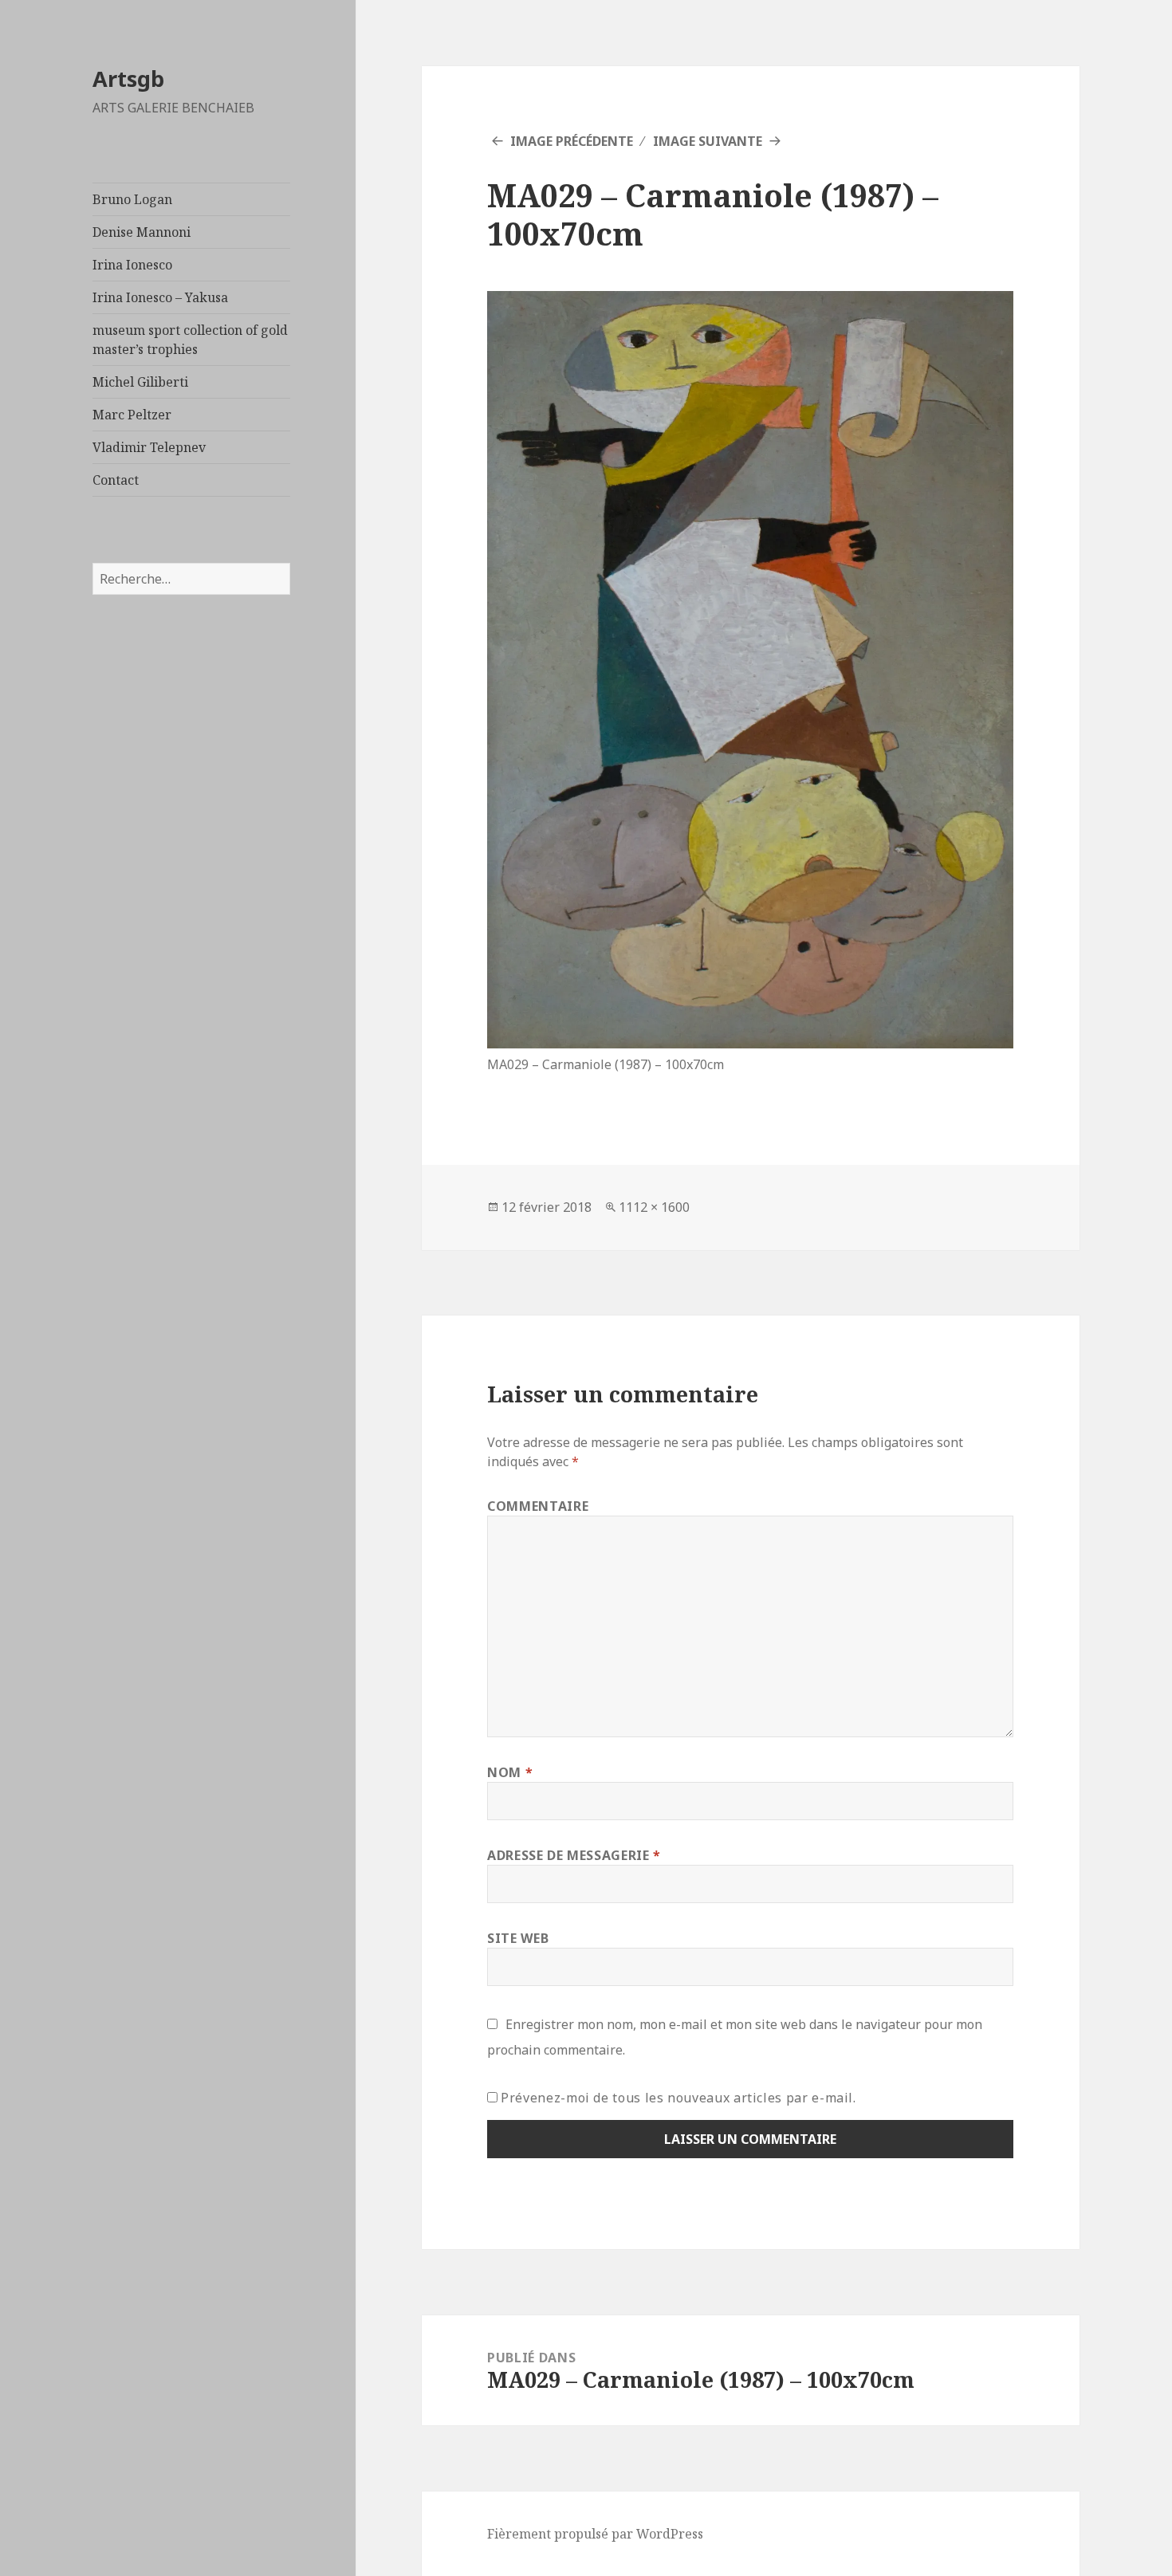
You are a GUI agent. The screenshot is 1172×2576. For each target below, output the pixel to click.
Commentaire (538, 1506)
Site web (518, 1938)
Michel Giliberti (140, 382)
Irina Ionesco (132, 265)
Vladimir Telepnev (149, 447)
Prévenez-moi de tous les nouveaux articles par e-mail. (678, 2098)
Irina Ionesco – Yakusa (160, 297)
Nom (510, 1772)
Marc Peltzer (132, 415)
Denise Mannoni (142, 232)
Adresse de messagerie (574, 1855)
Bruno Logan (132, 199)
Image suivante (708, 141)
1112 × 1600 (654, 1207)
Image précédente (572, 141)
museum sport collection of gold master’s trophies (190, 340)
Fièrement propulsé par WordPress (595, 2534)
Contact (116, 480)
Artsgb (128, 79)
